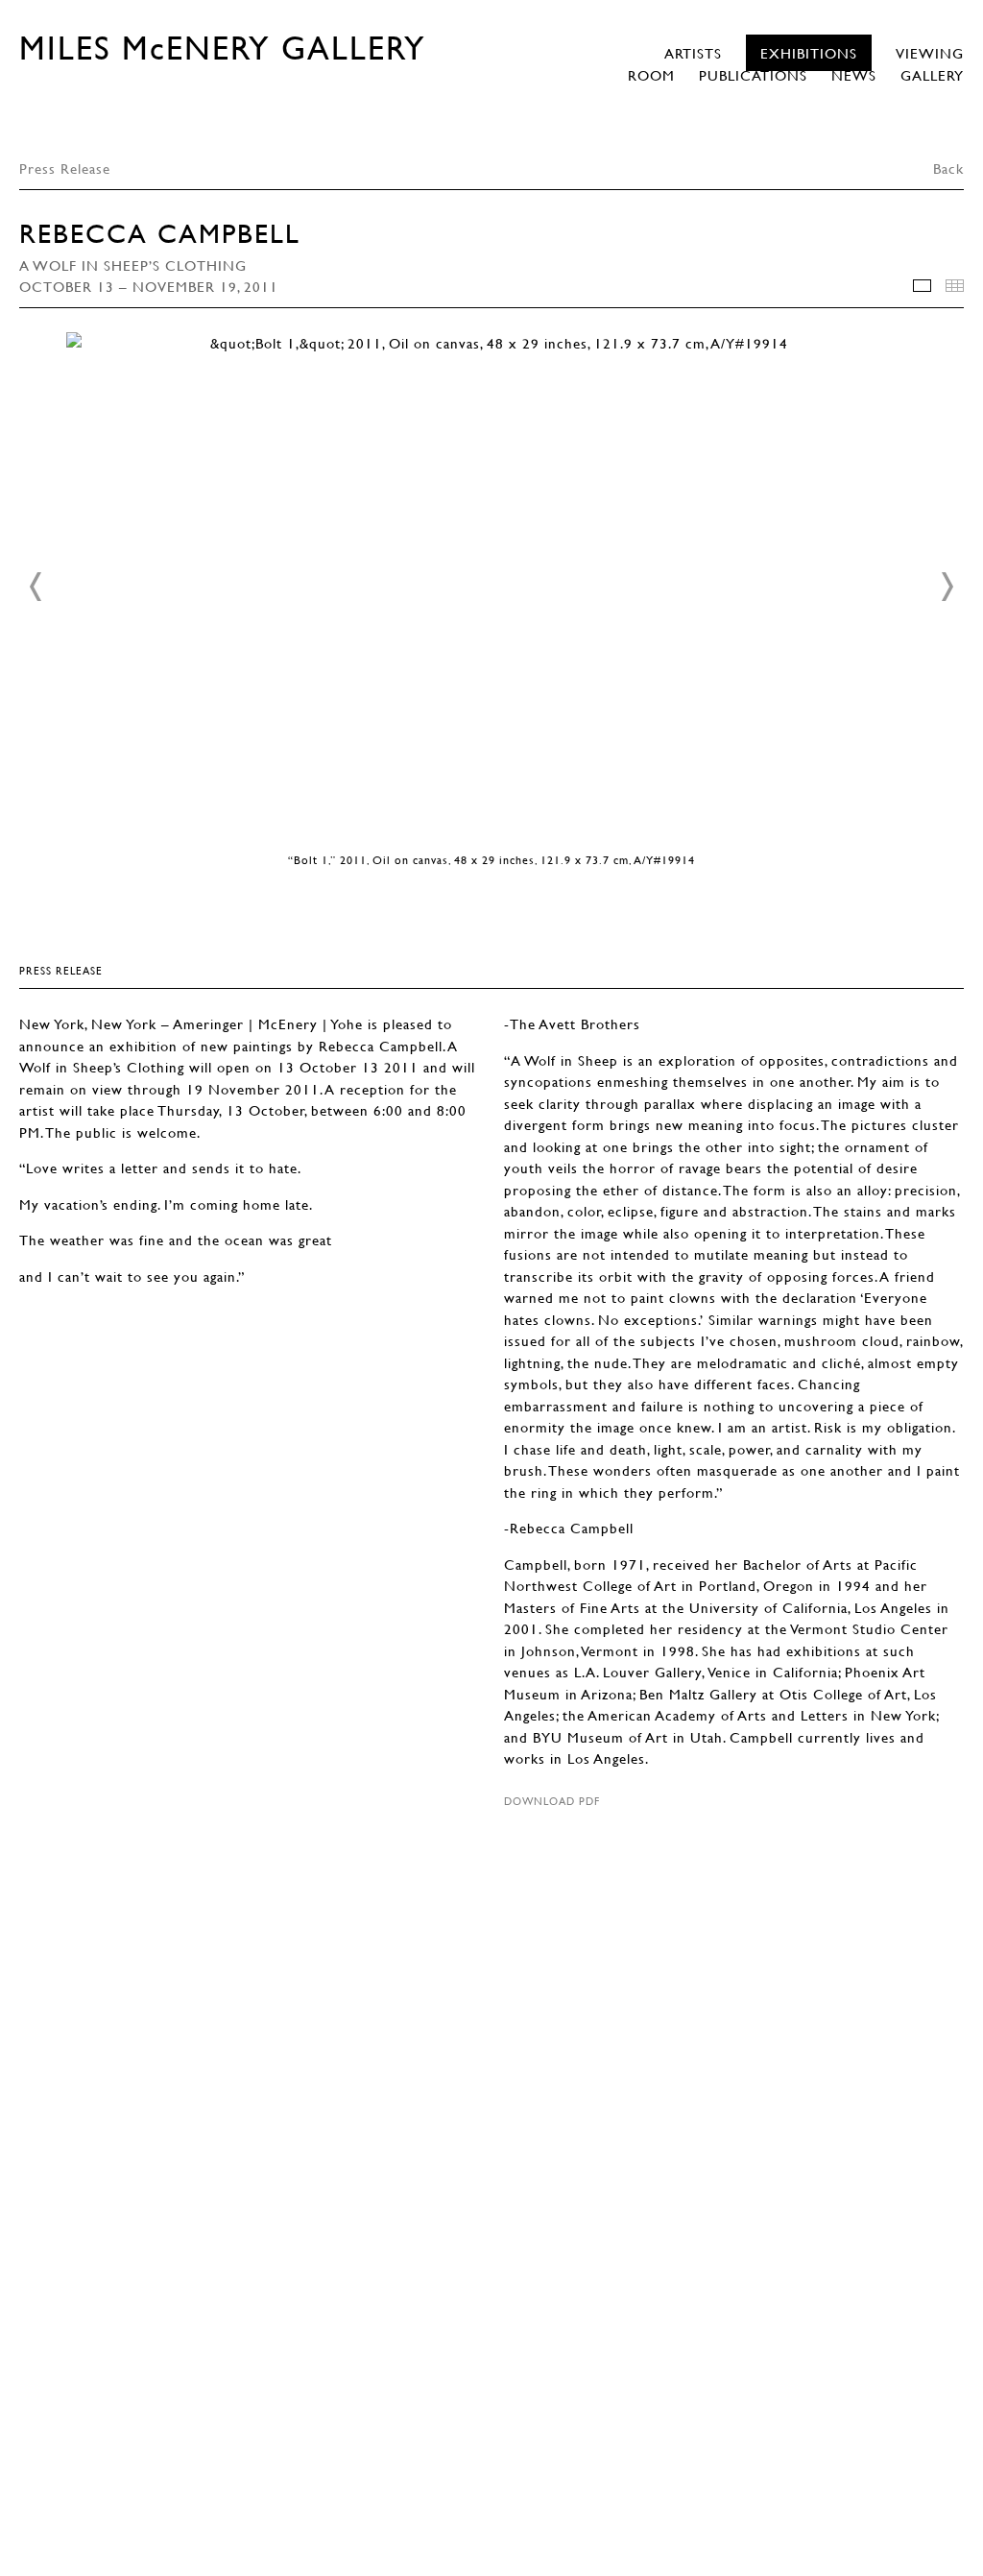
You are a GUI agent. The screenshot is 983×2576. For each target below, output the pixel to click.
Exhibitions (809, 53)
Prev (36, 587)
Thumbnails (955, 286)
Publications (753, 75)
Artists (693, 53)
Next (947, 587)
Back (948, 168)
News (854, 75)
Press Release (65, 168)
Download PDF (552, 1801)
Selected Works (922, 286)
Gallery (932, 75)
